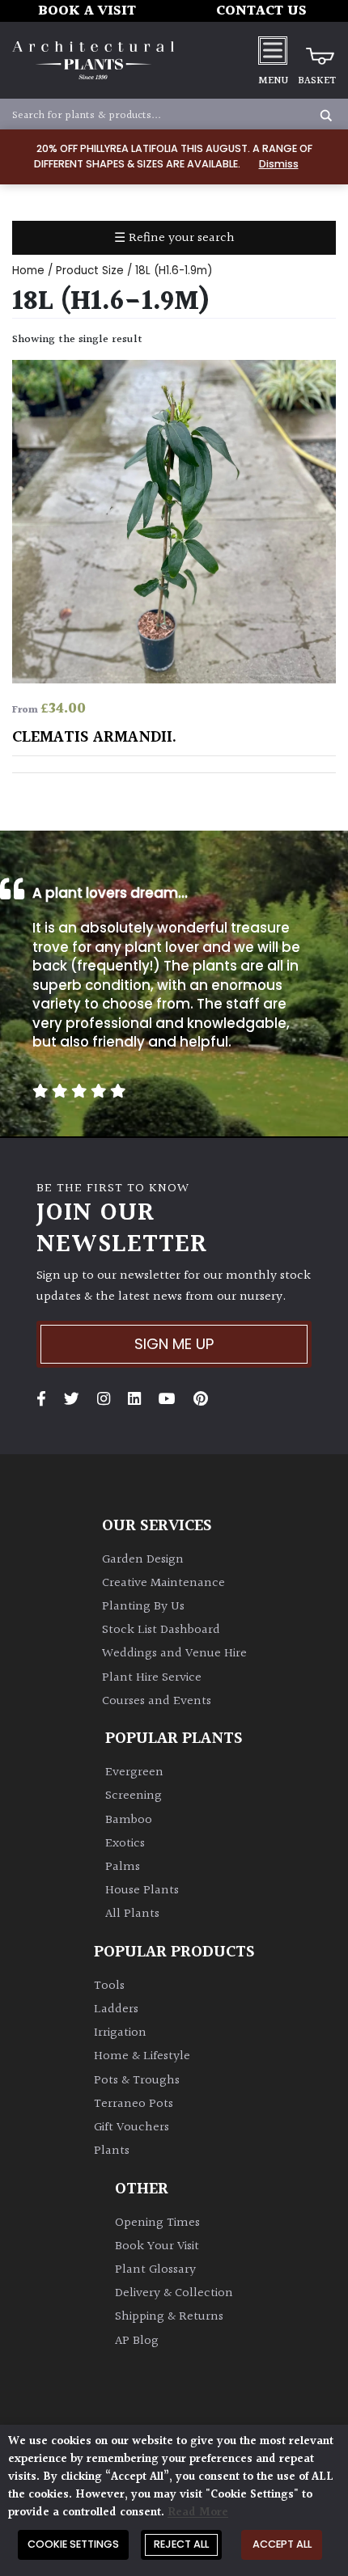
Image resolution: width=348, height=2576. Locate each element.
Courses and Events (157, 1701)
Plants (112, 2151)
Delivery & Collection (174, 2293)
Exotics (125, 1844)
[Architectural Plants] (93, 61)
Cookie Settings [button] (73, 2544)
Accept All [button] (282, 2544)
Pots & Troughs (137, 2081)
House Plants (142, 1891)
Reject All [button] (181, 2544)
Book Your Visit (157, 2246)
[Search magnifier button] (326, 116)
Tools (109, 1986)
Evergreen (134, 1772)
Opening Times (157, 2223)
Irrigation (120, 2033)
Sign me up (174, 1344)
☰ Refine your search (174, 238)
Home (28, 271)
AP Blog (137, 2341)
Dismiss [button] (279, 164)
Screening (134, 1796)
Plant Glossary (155, 2270)
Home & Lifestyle (142, 2056)
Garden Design (143, 1560)
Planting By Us (143, 1607)
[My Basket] (317, 50)
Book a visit (87, 11)
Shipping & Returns (169, 2317)
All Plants (132, 1914)
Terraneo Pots (134, 2104)
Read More (198, 2513)
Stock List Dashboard (161, 1630)
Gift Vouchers (132, 2128)
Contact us (261, 11)
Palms (123, 1867)
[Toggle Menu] (273, 50)
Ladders (116, 2009)
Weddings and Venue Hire (174, 1654)
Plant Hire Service (152, 1678)
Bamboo (129, 1820)
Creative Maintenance (163, 1583)
